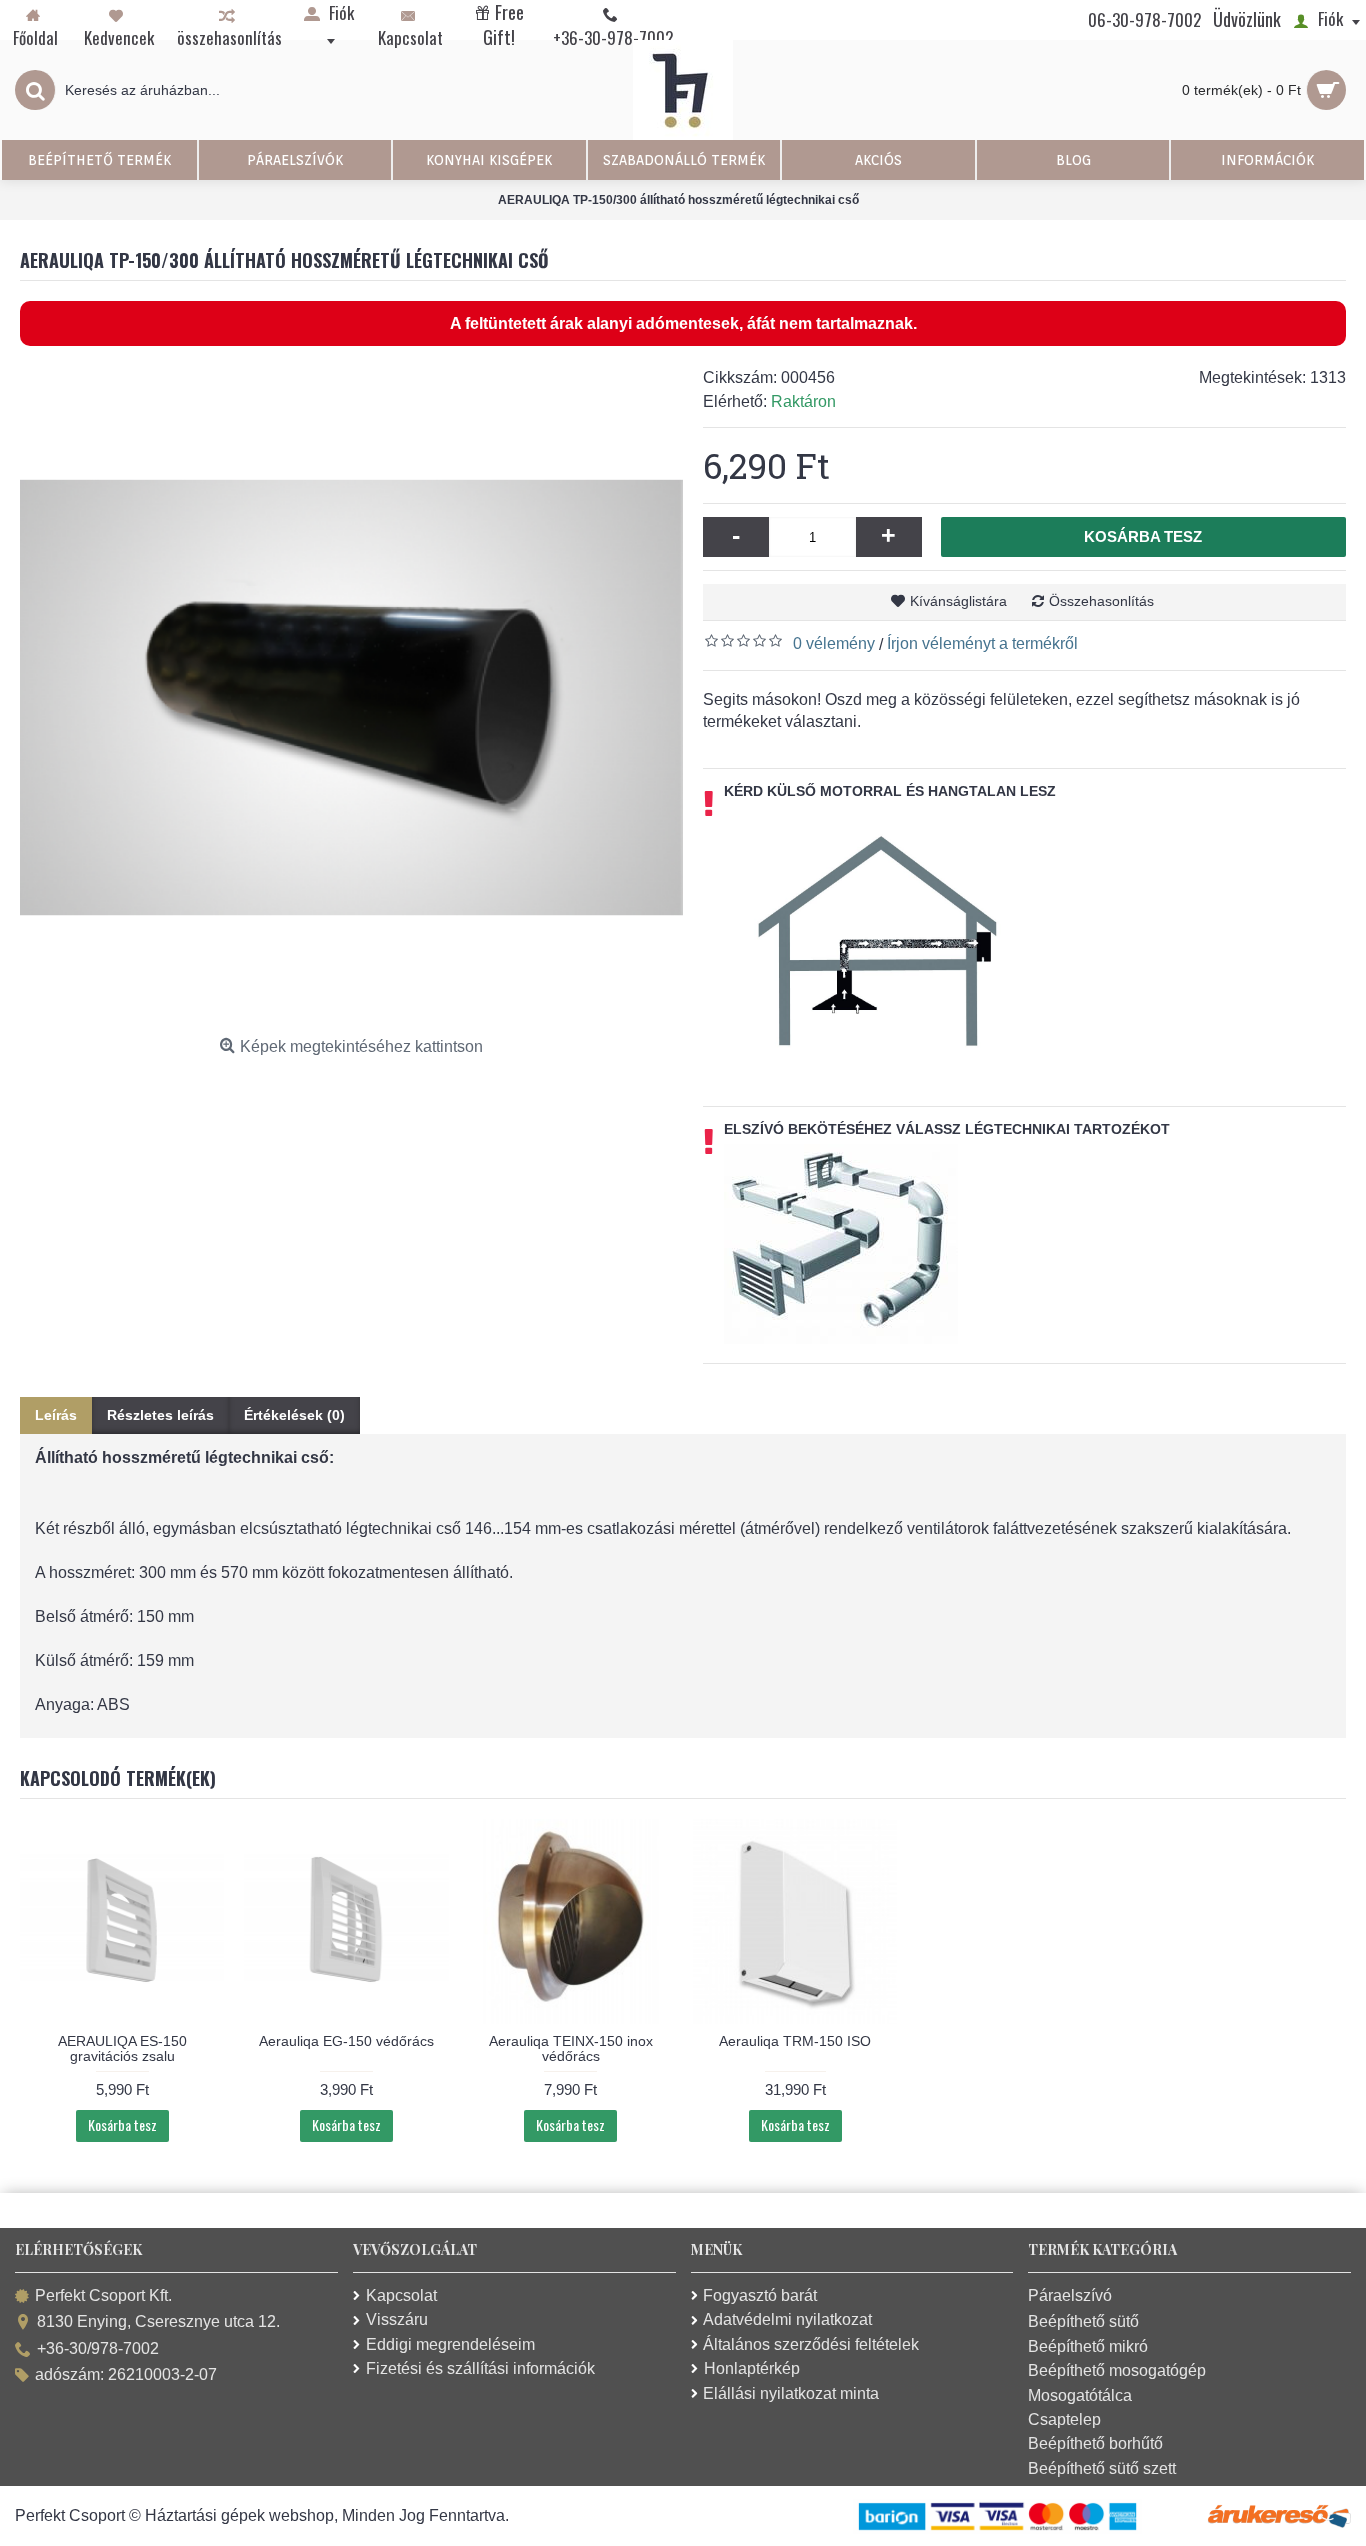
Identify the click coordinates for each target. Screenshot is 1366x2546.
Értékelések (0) (294, 1415)
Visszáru (397, 2319)
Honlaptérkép (752, 2368)
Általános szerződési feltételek (811, 2344)
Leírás (56, 1415)
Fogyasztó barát (760, 2295)
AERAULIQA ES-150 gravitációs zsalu (122, 2048)
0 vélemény (834, 643)
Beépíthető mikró (1088, 2346)
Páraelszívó (1070, 2295)
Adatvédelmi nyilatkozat (787, 2319)
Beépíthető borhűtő (1095, 2443)
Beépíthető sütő (1083, 2321)
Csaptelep (1064, 2419)
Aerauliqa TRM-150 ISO (795, 2041)
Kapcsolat (401, 2295)
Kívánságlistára (958, 601)
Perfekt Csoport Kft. (103, 2295)
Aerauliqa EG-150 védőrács (346, 2041)
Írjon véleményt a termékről (982, 643)
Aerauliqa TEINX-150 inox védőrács (571, 2048)
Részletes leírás (160, 1415)
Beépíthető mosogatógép (1117, 2370)
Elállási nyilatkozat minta (791, 2393)
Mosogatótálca (1080, 2395)
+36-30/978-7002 (98, 2348)
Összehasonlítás (1101, 601)
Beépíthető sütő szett (1102, 2468)
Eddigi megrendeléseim (450, 2344)
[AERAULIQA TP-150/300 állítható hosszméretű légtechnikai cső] (351, 697)
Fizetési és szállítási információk (480, 2368)
